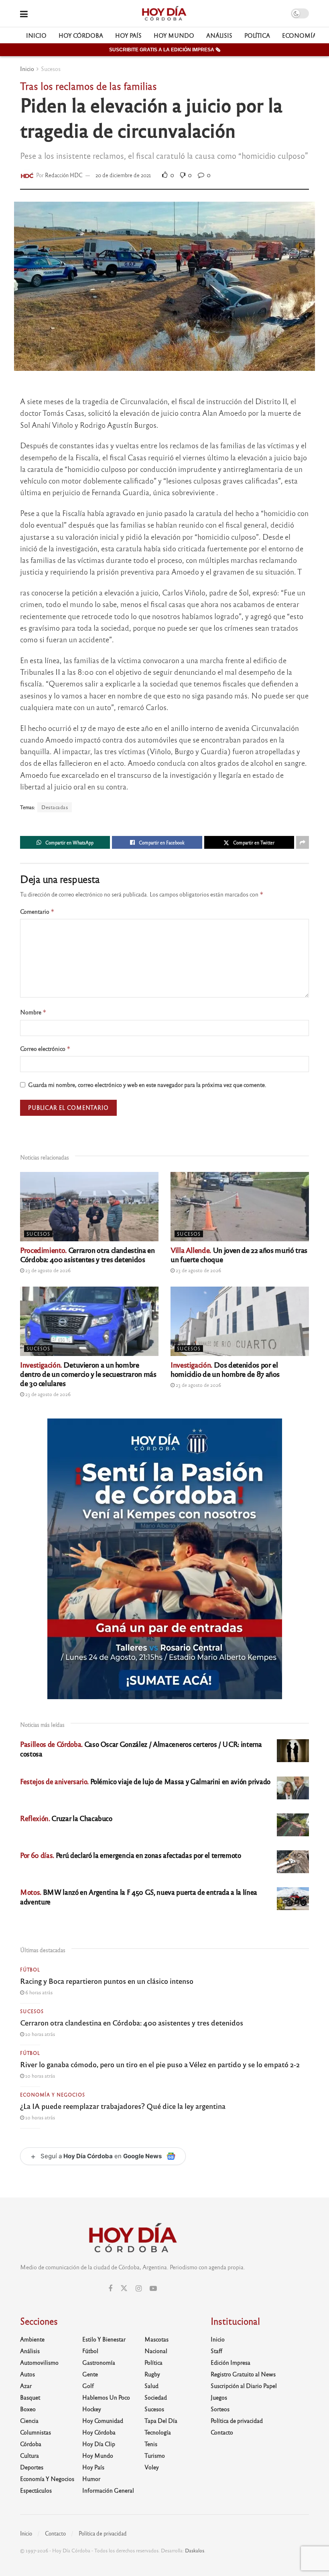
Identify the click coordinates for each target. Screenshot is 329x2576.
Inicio (36, 35)
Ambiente (32, 2339)
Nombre (33, 1012)
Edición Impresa (231, 2362)
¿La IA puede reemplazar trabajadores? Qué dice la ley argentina (123, 2106)
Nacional (156, 2351)
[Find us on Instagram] (139, 2289)
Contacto (222, 2432)
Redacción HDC (64, 175)
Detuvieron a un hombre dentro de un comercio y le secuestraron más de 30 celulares (88, 1374)
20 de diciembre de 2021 (123, 175)
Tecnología (158, 2432)
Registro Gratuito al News (243, 2374)
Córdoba (31, 2444)
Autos (27, 2374)
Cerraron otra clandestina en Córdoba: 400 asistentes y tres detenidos (87, 1254)
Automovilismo (39, 2362)
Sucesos (51, 69)
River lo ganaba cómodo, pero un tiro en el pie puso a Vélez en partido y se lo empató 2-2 (160, 2064)
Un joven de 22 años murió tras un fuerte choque (239, 1254)
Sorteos (220, 2409)
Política (257, 35)
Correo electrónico (45, 1049)
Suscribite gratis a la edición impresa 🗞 (165, 50)
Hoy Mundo (174, 35)
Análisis (219, 35)
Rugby (152, 2374)
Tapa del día (161, 2420)
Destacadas (55, 807)
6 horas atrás (38, 1992)
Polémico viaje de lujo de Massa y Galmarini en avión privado (145, 1781)
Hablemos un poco (106, 2397)
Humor (91, 2479)
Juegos (219, 2397)
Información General (108, 2490)
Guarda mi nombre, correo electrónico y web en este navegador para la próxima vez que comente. (147, 1085)
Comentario (37, 912)
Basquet (30, 2397)
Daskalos (195, 2550)
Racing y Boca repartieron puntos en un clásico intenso (107, 1981)
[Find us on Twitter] (124, 2288)
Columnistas (36, 2432)
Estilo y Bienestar (104, 2339)
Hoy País (128, 35)
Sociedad (156, 2397)
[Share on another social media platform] (303, 842)
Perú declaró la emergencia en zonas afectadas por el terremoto (131, 1855)
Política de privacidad (237, 2420)
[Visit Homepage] (164, 14)
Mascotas (156, 2339)
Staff (216, 2351)
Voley (152, 2467)
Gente (90, 2374)
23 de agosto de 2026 (47, 1270)
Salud (151, 2386)
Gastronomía (99, 2362)
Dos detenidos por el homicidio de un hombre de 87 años (225, 1369)
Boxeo (28, 2409)
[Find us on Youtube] (153, 2289)
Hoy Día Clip (99, 2444)
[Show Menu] (24, 13)
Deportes (32, 2467)
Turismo (155, 2455)
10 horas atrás (40, 2034)
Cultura (29, 2455)
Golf (88, 2386)
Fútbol (30, 1969)
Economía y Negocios (53, 2094)
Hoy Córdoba (81, 35)
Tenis (151, 2444)
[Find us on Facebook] (110, 2289)
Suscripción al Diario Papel (244, 2386)
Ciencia (29, 2420)
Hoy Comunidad (103, 2420)
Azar (26, 2386)
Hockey (92, 2409)
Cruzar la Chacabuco (66, 1818)
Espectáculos (36, 2490)
